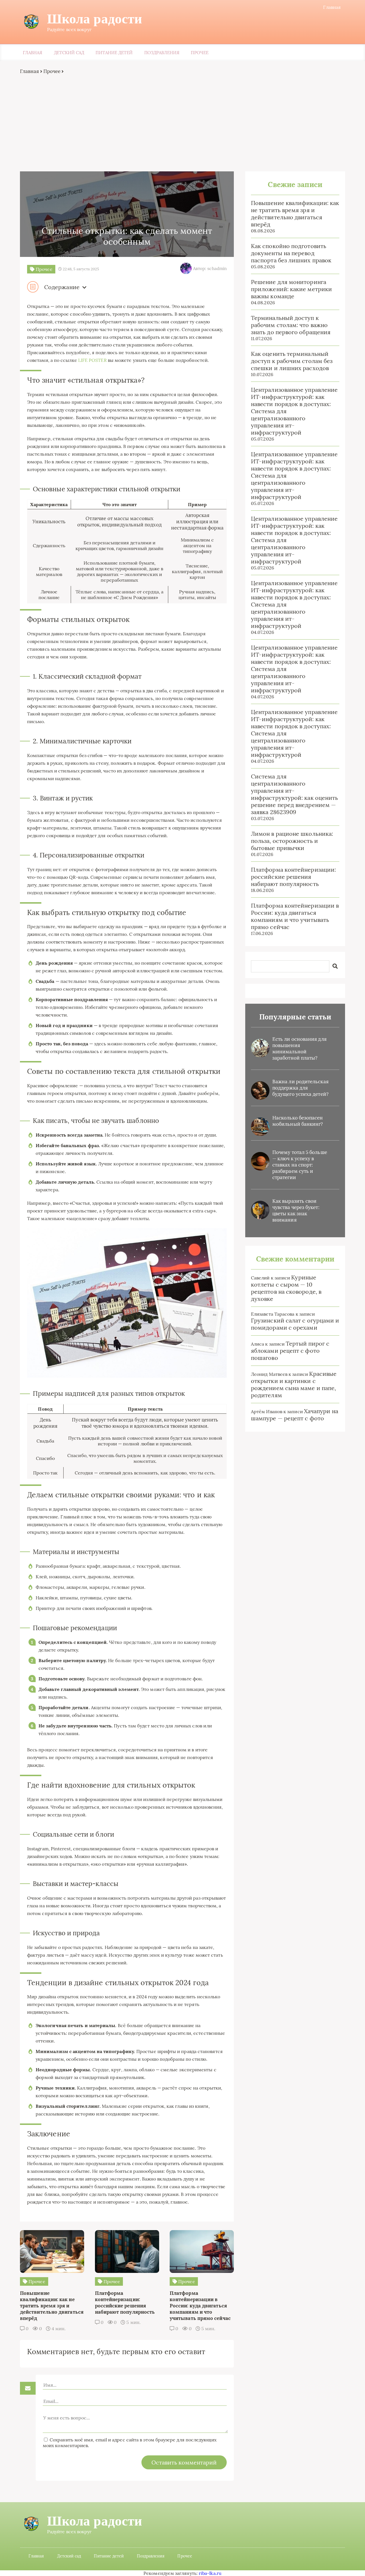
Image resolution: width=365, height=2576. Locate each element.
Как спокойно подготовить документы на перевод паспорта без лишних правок (291, 253)
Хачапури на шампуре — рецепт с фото (295, 1415)
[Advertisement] (182, 123)
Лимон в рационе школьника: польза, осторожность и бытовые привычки (292, 841)
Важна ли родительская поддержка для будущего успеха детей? (300, 1088)
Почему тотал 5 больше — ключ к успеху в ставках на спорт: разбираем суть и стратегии (300, 1165)
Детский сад (69, 53)
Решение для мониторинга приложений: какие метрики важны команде (291, 289)
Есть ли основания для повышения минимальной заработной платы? (299, 1048)
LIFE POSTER (92, 360)
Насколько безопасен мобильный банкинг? (298, 1121)
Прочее (199, 53)
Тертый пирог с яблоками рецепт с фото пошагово (290, 1351)
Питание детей (114, 53)
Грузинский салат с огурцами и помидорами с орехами (295, 1324)
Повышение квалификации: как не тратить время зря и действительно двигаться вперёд (295, 214)
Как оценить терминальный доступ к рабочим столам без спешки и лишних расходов (292, 361)
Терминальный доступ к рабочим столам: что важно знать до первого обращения (291, 325)
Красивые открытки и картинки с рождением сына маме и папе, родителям (294, 1384)
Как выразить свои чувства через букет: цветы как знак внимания (296, 1210)
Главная (332, 7)
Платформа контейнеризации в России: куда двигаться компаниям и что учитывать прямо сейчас (295, 916)
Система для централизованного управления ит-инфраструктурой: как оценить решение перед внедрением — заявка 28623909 (294, 794)
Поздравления (162, 53)
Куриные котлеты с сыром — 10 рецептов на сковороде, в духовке (286, 1288)
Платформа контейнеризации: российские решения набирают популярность (293, 877)
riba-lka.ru (210, 2573)
